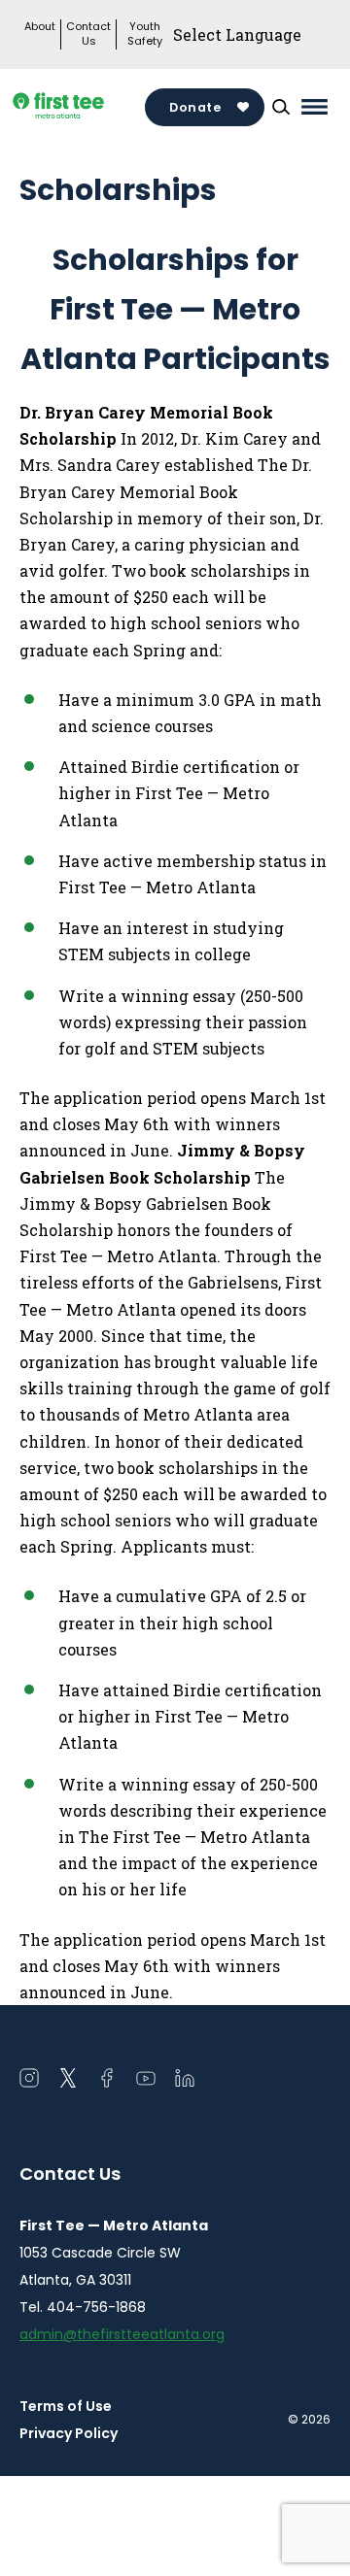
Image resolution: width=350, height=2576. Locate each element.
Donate (195, 107)
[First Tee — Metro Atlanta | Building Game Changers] (82, 107)
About (40, 27)
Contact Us (88, 34)
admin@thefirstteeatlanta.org (122, 2334)
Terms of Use (66, 2406)
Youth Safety (145, 34)
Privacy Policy (69, 2433)
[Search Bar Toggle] (281, 107)
